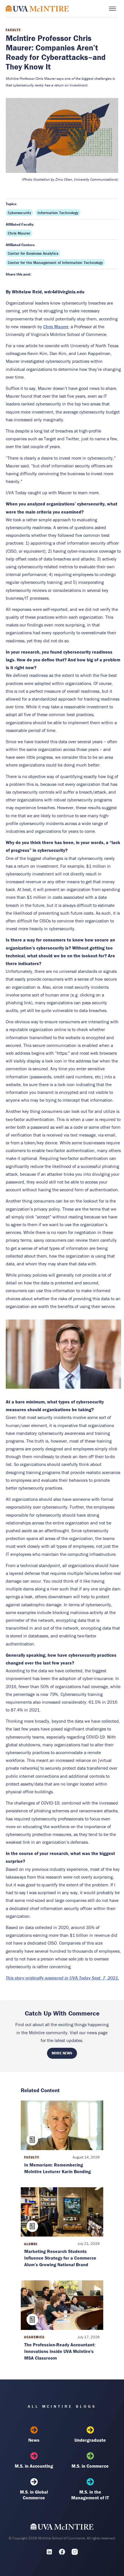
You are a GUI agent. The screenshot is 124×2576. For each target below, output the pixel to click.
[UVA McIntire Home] (62, 2528)
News (34, 2440)
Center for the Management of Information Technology (55, 263)
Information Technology (58, 213)
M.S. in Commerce (90, 2466)
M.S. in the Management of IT (90, 2495)
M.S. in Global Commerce (34, 2495)
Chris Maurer (19, 233)
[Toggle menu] (112, 9)
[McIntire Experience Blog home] (37, 9)
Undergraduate (90, 2440)
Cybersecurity (19, 213)
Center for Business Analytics (33, 253)
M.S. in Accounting (34, 2466)
